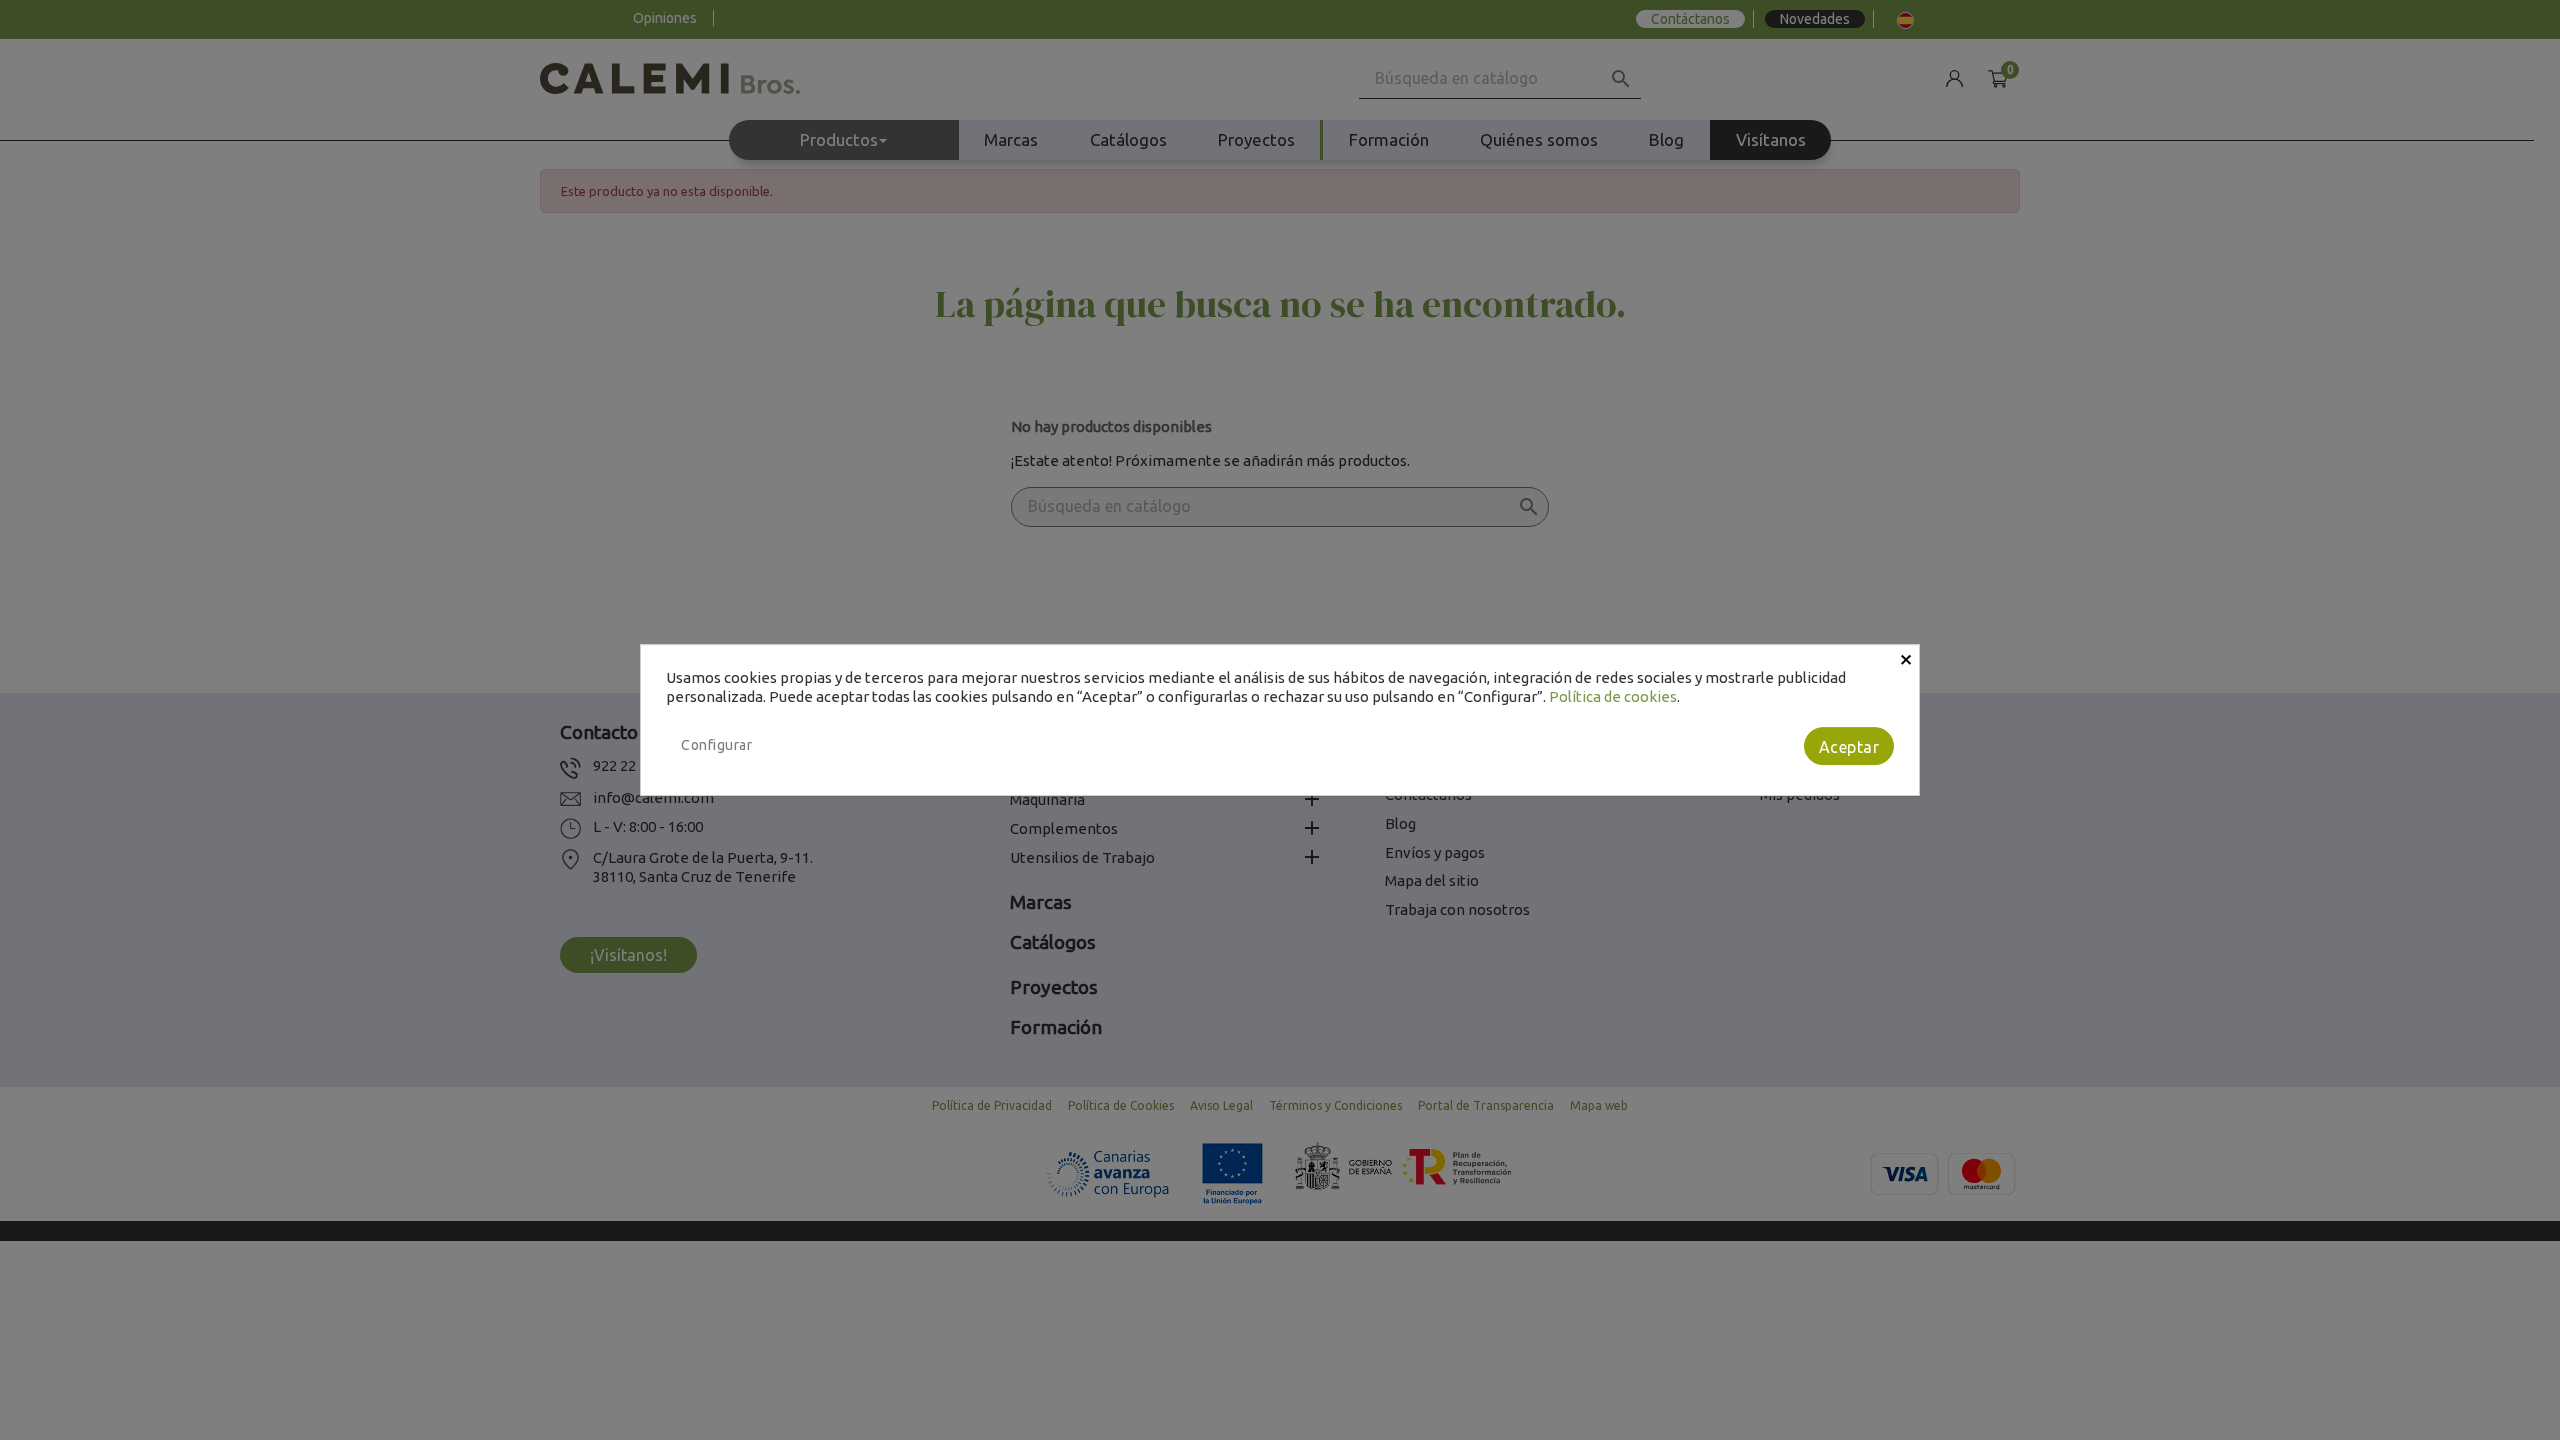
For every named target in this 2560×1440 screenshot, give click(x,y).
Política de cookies (1613, 696)
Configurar (716, 745)
